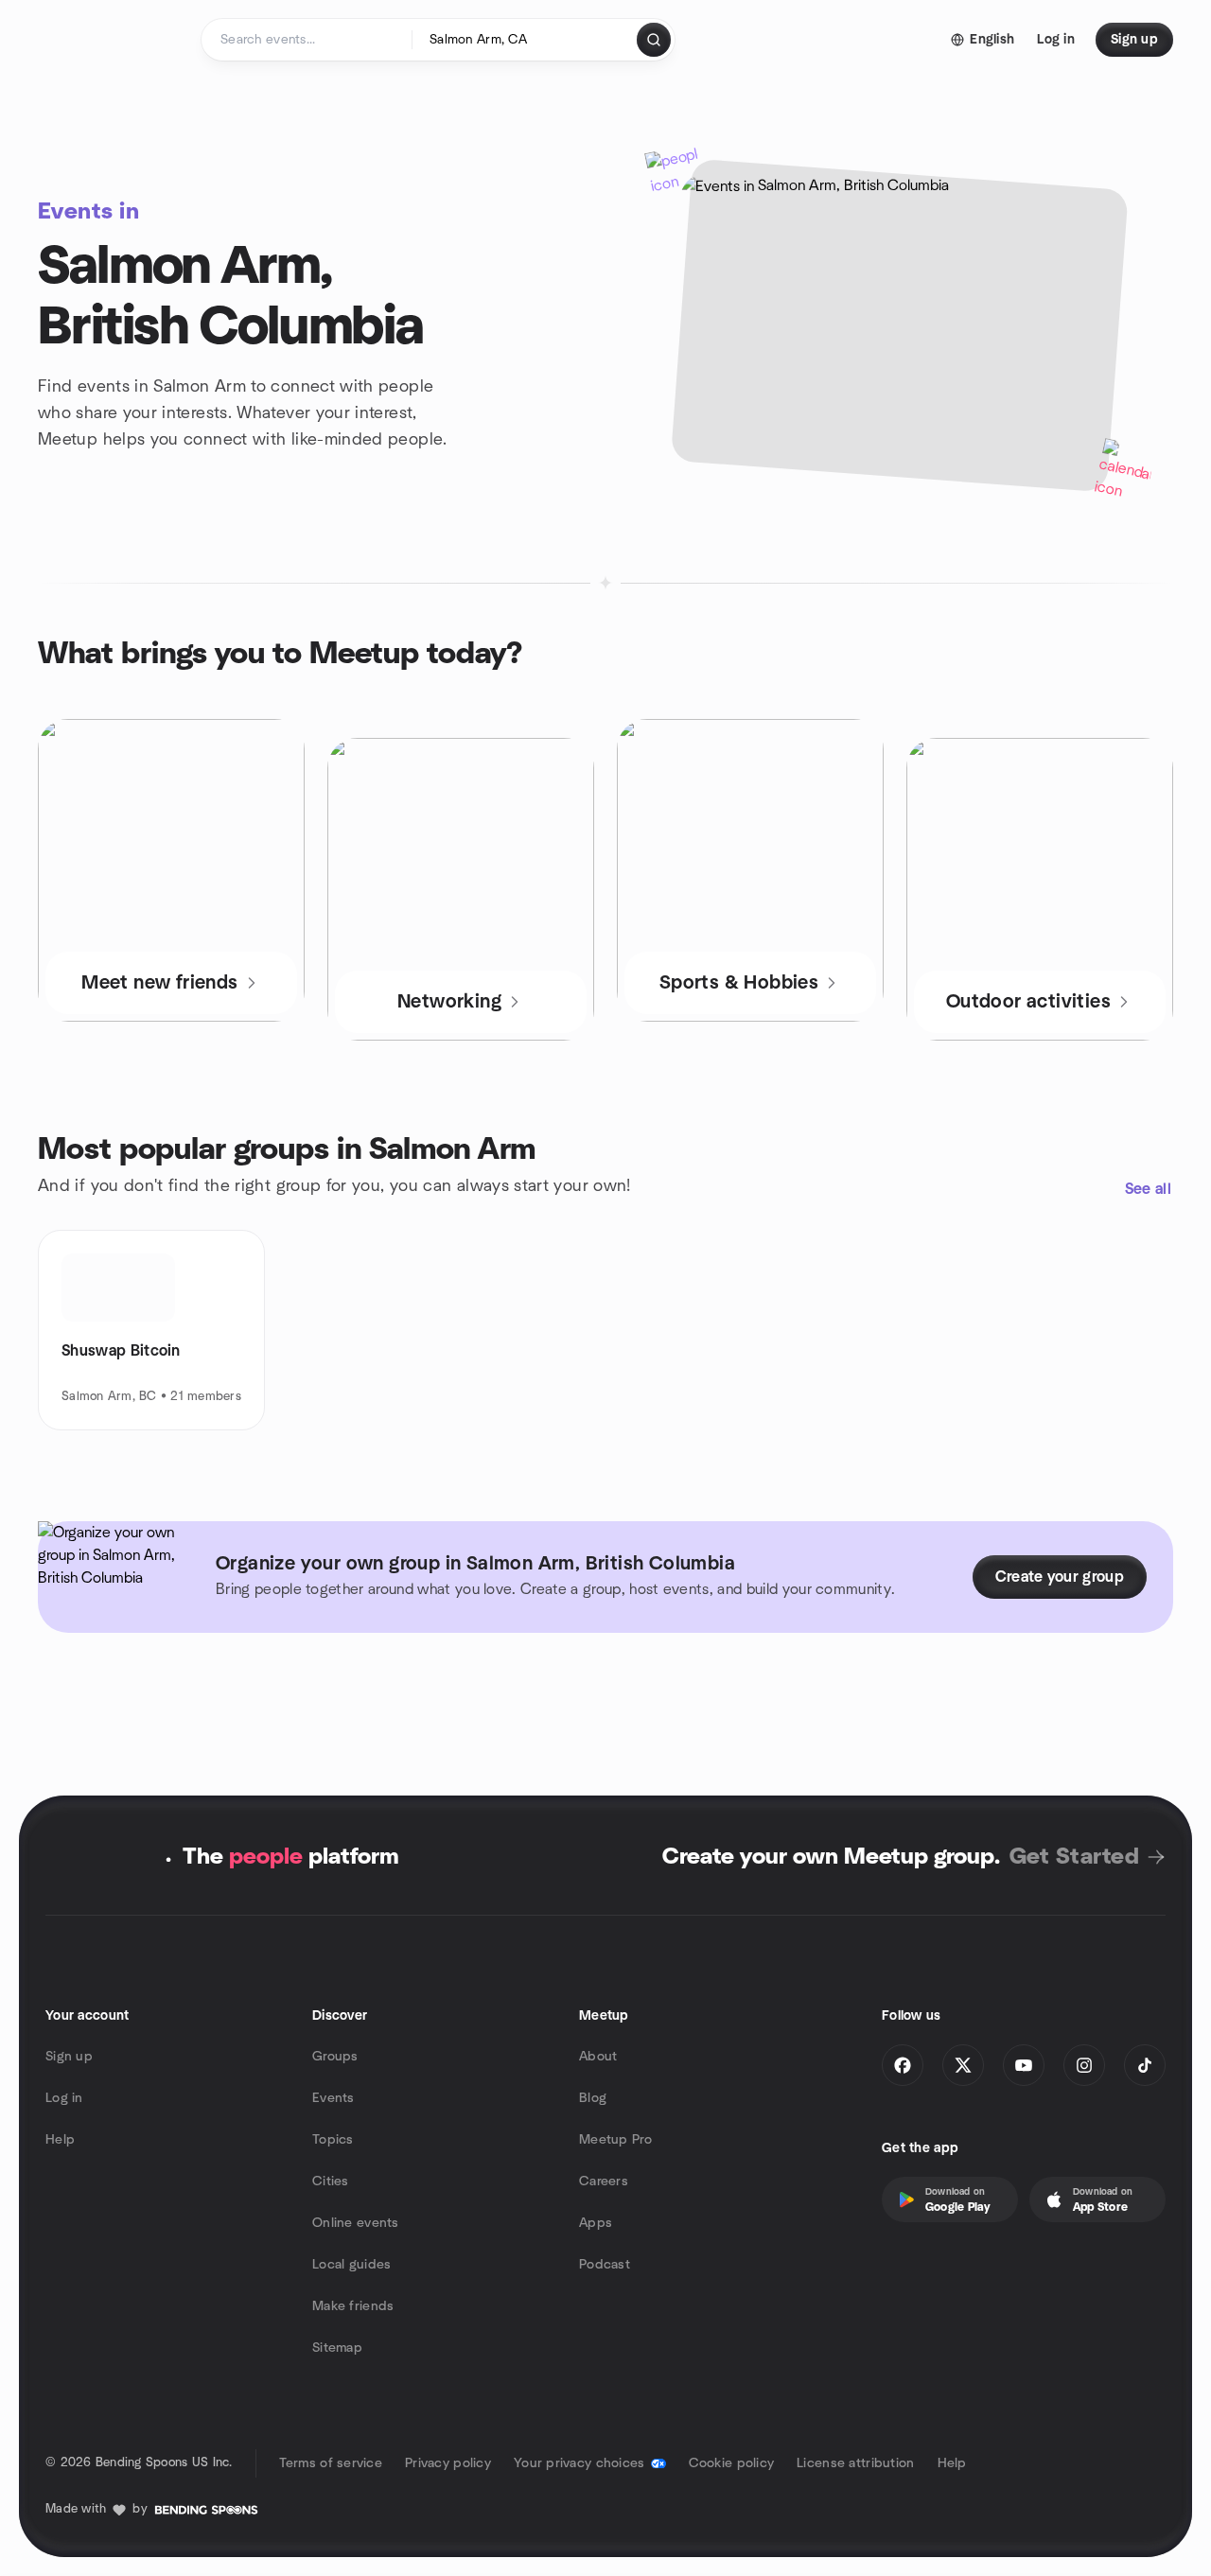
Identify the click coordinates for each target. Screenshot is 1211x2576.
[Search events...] (654, 40)
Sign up (69, 2057)
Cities (331, 2182)
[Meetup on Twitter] (963, 2065)
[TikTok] (1145, 2065)
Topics (333, 2140)
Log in (64, 2098)
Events (333, 2098)
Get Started (1074, 1857)
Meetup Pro (615, 2140)
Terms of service (331, 2463)
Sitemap (337, 2348)
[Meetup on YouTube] (1024, 2065)
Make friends (353, 2306)
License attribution (855, 2463)
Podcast (605, 2265)
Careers (604, 2182)
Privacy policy (448, 2463)
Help (60, 2140)
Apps (596, 2223)
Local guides (351, 2265)
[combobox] (526, 40)
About (598, 2057)
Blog (593, 2098)
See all (1148, 1189)
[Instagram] (1084, 2065)
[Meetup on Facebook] (903, 2065)
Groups (335, 2057)
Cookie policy (732, 2463)
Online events (356, 2223)
